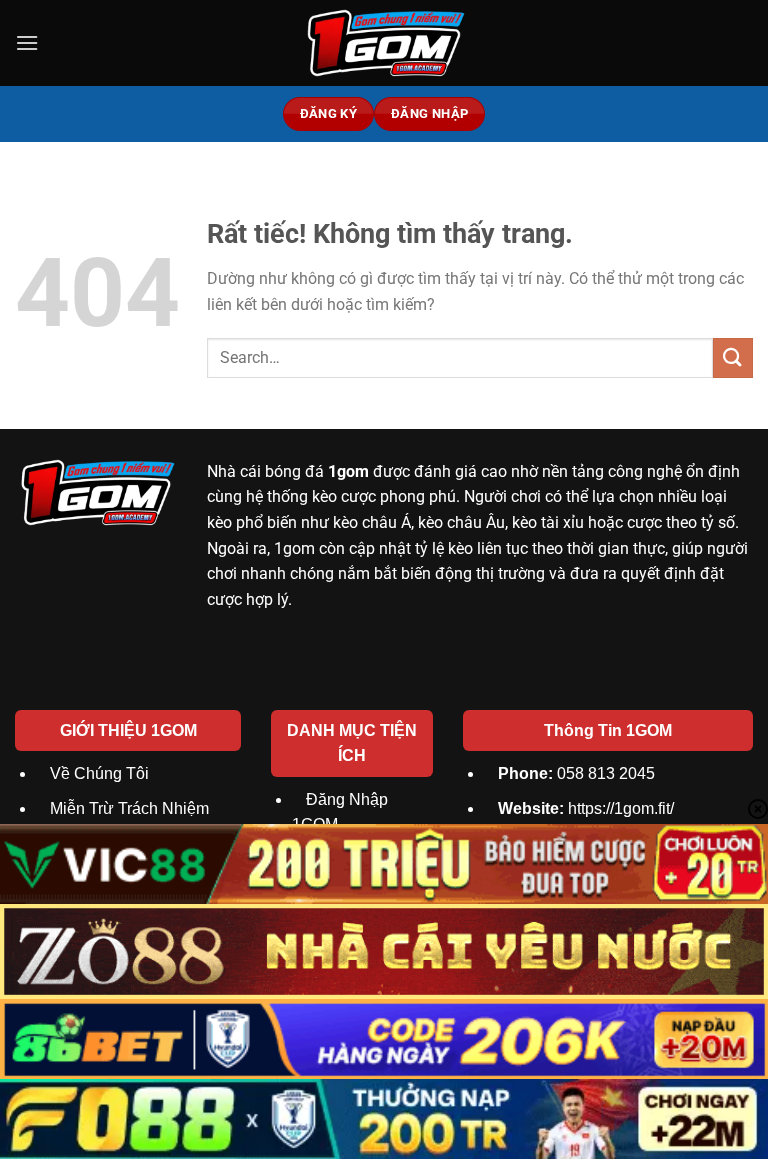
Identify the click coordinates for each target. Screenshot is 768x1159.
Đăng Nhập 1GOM (340, 812)
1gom (348, 471)
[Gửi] (733, 357)
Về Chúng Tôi (99, 773)
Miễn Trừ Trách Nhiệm (129, 808)
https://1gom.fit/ (586, 808)
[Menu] (27, 42)
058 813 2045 (576, 773)
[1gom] (384, 43)
